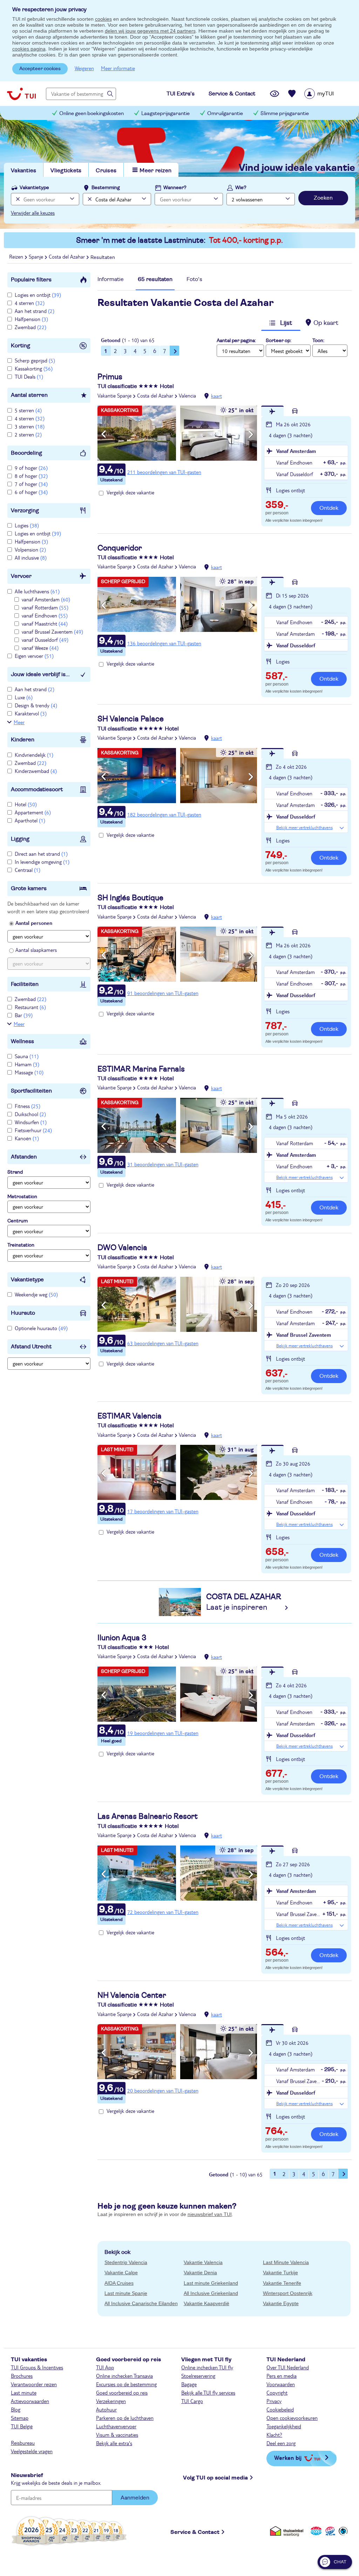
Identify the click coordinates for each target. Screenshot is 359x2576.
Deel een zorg (281, 2443)
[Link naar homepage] (21, 94)
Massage (29, 1072)
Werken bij (288, 2458)
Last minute (24, 2393)
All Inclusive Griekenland (211, 2293)
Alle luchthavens (37, 591)
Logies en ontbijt (38, 295)
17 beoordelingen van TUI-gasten (163, 1511)
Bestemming (106, 188)
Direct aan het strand (41, 854)
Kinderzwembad (36, 771)
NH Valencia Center (132, 1995)
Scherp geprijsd (35, 360)
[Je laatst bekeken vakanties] (275, 94)
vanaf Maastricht (45, 623)
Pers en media (282, 2376)
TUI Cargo (192, 2401)
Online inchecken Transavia (124, 2376)
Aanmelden (135, 2498)
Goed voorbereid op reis (122, 2393)
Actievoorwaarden (30, 2401)
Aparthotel (30, 820)
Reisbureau (23, 2443)
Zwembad (31, 327)
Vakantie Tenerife (282, 2283)
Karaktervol (31, 713)
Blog (16, 2409)
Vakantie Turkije (280, 2273)
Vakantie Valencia (203, 2262)
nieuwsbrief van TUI (210, 2214)
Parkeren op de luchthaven (125, 2418)
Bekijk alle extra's (114, 2443)
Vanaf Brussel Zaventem (304, 1335)
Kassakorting (34, 368)
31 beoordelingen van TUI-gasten (163, 1164)
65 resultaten (155, 279)
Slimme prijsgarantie (285, 114)
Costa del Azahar (155, 395)
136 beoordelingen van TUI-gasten (164, 643)
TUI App (105, 2367)
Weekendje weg (36, 1294)
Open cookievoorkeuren (292, 2418)
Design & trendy (36, 705)
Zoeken (323, 198)
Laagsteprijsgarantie (165, 114)
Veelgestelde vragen (32, 2451)
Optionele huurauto (41, 1328)
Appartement (33, 812)
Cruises (106, 171)
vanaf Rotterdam (45, 607)
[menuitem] (328, 94)
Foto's (194, 279)
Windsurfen (31, 1122)
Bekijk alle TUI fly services (208, 2393)
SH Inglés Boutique (130, 898)
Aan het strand (35, 311)
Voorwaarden (281, 2384)
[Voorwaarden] (329, 2531)
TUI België (22, 2426)
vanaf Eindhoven (45, 615)
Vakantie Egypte (281, 2303)
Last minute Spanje (126, 2293)
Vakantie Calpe (121, 2273)
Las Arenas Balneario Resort (148, 1816)
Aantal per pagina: (236, 341)
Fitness (28, 1106)
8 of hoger (31, 476)
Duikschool (30, 1114)
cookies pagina (29, 49)
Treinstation (21, 1245)
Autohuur (106, 2409)
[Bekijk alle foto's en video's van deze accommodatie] (177, 433)
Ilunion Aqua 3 (122, 1638)
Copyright (277, 2393)
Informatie (111, 279)
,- (277, 506)
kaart (216, 396)
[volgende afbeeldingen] (251, 434)
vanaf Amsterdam (46, 599)
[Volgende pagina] (175, 351)
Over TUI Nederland (288, 2367)
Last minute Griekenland (211, 2283)
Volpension (30, 549)
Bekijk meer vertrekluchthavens (304, 827)
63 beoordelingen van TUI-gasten (163, 1343)
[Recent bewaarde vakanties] (292, 94)
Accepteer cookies (40, 69)
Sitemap (20, 2418)
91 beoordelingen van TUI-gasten (163, 993)
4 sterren (30, 303)
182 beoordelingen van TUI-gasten (164, 814)
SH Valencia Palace (131, 719)
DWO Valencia (122, 1248)
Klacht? (274, 2435)
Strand (15, 1172)
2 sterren (28, 434)
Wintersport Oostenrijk (288, 2293)
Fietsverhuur (33, 1130)
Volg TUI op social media (215, 2478)
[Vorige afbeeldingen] (104, 434)
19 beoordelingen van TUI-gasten (163, 1733)
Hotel (26, 804)
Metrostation (22, 1197)
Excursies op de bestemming (126, 2384)
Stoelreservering (198, 2376)
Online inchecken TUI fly (207, 2367)
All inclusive (31, 558)
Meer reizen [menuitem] (155, 171)
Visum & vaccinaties (117, 2435)
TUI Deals (29, 376)
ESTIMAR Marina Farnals (141, 1069)
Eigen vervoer (34, 656)
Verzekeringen (111, 2401)
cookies (103, 19)
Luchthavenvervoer (116, 2426)
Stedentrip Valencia (126, 2262)
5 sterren (28, 410)
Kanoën (27, 1138)
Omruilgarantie (225, 114)
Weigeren (84, 68)
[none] (17, 199)
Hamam (27, 1064)
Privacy (274, 2401)
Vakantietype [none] (34, 188)
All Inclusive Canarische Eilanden (141, 2303)
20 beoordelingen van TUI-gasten (163, 2090)
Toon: (318, 341)
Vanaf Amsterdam (296, 451)
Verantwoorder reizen (34, 2384)
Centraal (28, 870)
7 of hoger (31, 484)
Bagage (189, 2384)
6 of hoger (31, 492)
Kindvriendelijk (34, 755)
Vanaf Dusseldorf (296, 645)
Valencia (187, 395)
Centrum (18, 1221)
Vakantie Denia (200, 2273)
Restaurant (30, 1007)
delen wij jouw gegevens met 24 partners (150, 31)
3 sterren (30, 426)
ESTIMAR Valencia (130, 1416)
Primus (110, 377)
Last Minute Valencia (286, 2262)
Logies (27, 525)
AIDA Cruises (119, 2283)
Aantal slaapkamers (36, 950)
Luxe (24, 697)
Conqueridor (120, 548)
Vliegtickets (66, 171)
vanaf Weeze (40, 648)
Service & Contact (195, 2532)
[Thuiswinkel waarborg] (288, 2531)
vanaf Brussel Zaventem (52, 632)
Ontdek (329, 508)
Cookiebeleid (280, 2409)
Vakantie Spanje (114, 395)
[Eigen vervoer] (295, 411)
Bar (24, 1015)
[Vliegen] (272, 411)
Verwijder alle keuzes (33, 213)
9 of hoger (31, 468)
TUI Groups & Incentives (37, 2367)
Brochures (22, 2376)
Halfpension (31, 319)
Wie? (241, 188)
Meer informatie (118, 68)
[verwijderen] (89, 199)
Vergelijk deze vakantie (130, 492)
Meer (19, 722)
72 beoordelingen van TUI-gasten (163, 1912)
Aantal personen (34, 923)
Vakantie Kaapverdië (206, 2303)
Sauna (27, 1056)
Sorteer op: (279, 341)
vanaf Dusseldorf (45, 640)
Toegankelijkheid (284, 2426)
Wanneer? (175, 188)
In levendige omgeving (42, 862)
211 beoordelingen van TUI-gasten (164, 472)
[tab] (111, 281)
